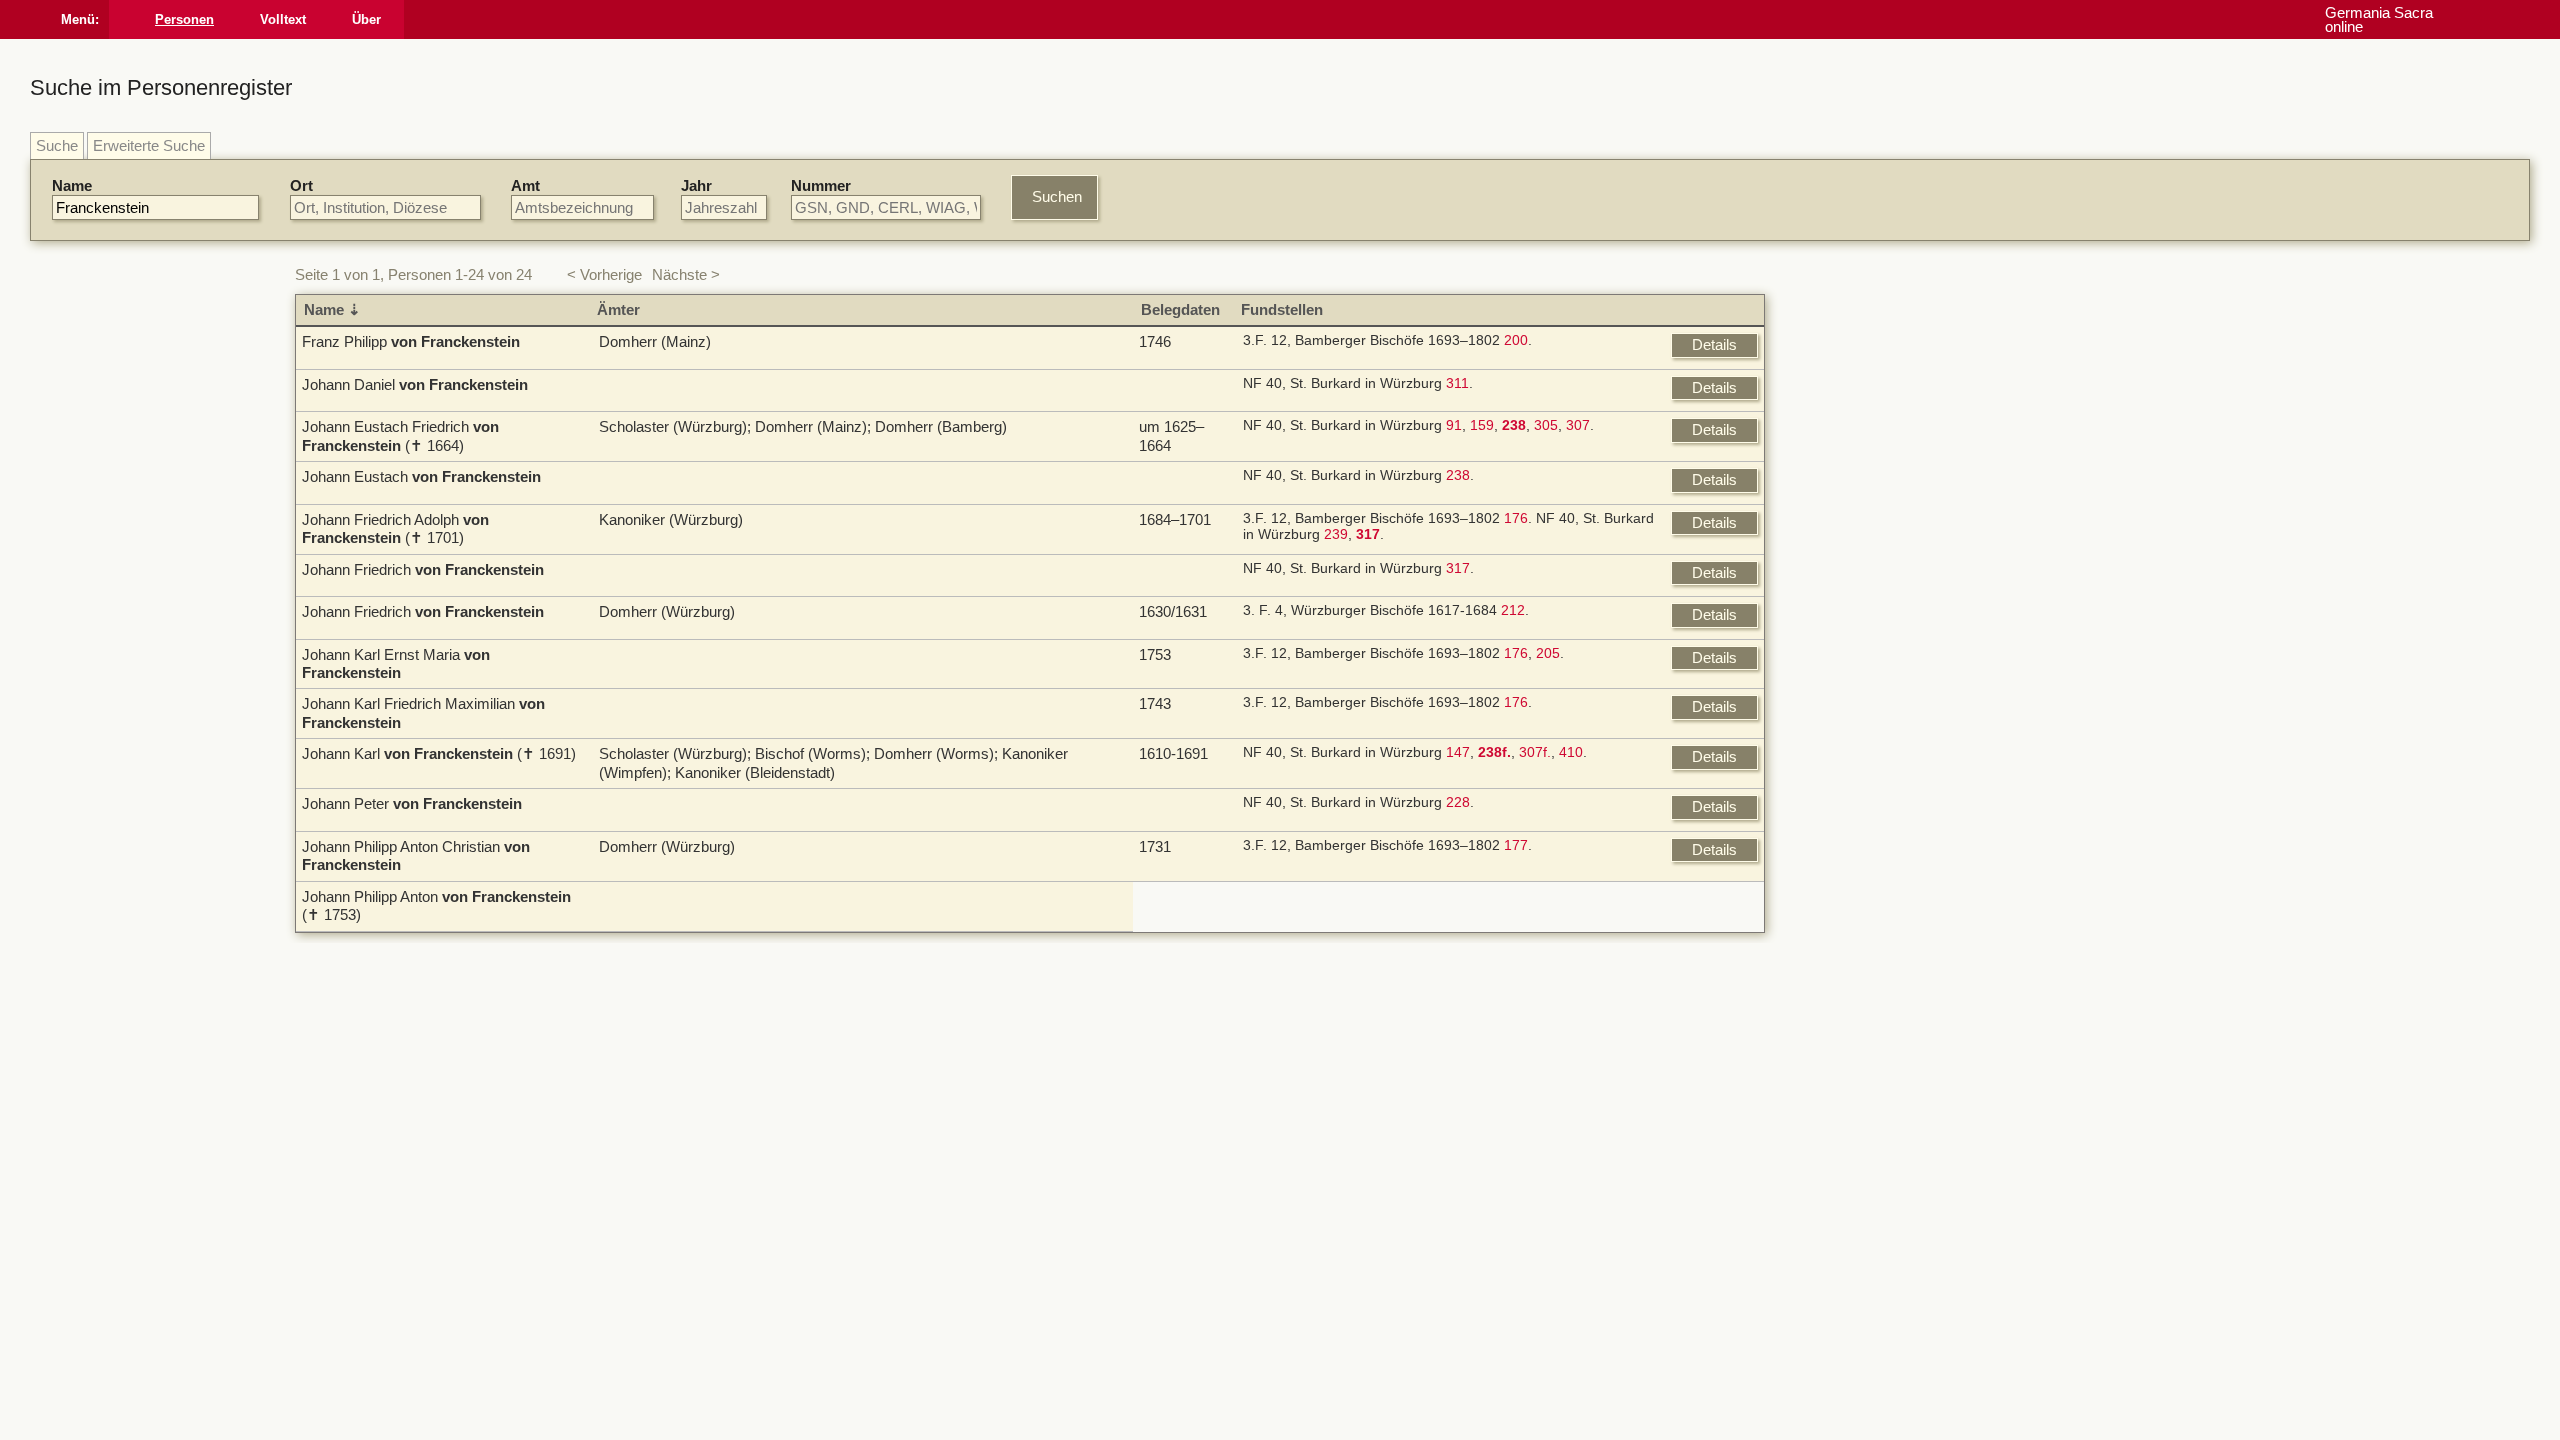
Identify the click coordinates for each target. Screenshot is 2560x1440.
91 (1169, 433)
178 (1002, 1035)
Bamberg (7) (1865, 566)
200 (1231, 340)
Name (72, 185)
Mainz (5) (1855, 584)
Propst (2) (1856, 850)
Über (388, 19)
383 (1295, 1255)
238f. (1006, 1222)
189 (1066, 1035)
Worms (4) (1859, 410)
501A (1343, 1222)
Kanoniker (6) (1868, 813)
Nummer (821, 185)
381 (1263, 1255)
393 (1292, 1205)
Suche (57, 145)
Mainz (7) (1855, 392)
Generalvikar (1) (1877, 942)
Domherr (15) (1868, 794)
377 (1231, 1255)
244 (1380, 1019)
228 (1173, 851)
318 (1173, 1374)
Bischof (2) (1859, 831)
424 (1564, 967)
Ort (301, 185)
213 (1379, 950)
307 (1293, 433)
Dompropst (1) (1871, 905)
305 (1261, 433)
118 (1283, 950)
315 (1260, 1205)
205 (1263, 682)
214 (1500, 967)
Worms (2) (1859, 602)
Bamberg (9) (1865, 373)
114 (1404, 967)
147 (1173, 782)
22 (1530, 984)
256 (1618, 1137)
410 (1286, 782)
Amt (525, 185)
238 (1173, 483)
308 (970, 1154)
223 (1316, 1019)
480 (1088, 967)
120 (1315, 950)
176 (1231, 533)
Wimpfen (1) (1864, 658)
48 (1259, 1137)
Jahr (696, 185)
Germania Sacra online (2471, 19)
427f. (1600, 967)
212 (1228, 632)
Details (1714, 344)
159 (1197, 433)
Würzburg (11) (1870, 355)
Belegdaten (899, 309)
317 (1173, 583)
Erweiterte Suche (149, 145)
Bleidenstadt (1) (1875, 621)
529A (1384, 1222)
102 (1623, 1205)
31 (1554, 984)
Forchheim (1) (1870, 639)
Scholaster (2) (1870, 868)
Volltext (305, 19)
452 (1002, 984)
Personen (206, 19)
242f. (1102, 1035)
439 (1351, 1137)
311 (1172, 383)
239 (1466, 533)
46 (1578, 984)
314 (1319, 1137)
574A (1271, 1154)
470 (1364, 1205)
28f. (1231, 1137)
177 (1231, 900)
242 (1532, 967)
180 (1347, 950)
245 (1138, 1035)
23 (1595, 1205)
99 (1377, 967)
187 (1034, 1035)
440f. (1328, 1205)
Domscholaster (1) (1885, 924)
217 (970, 1222)
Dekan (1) (1856, 887)
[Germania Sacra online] (132, 19)
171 (1284, 1019)
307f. (1250, 782)
